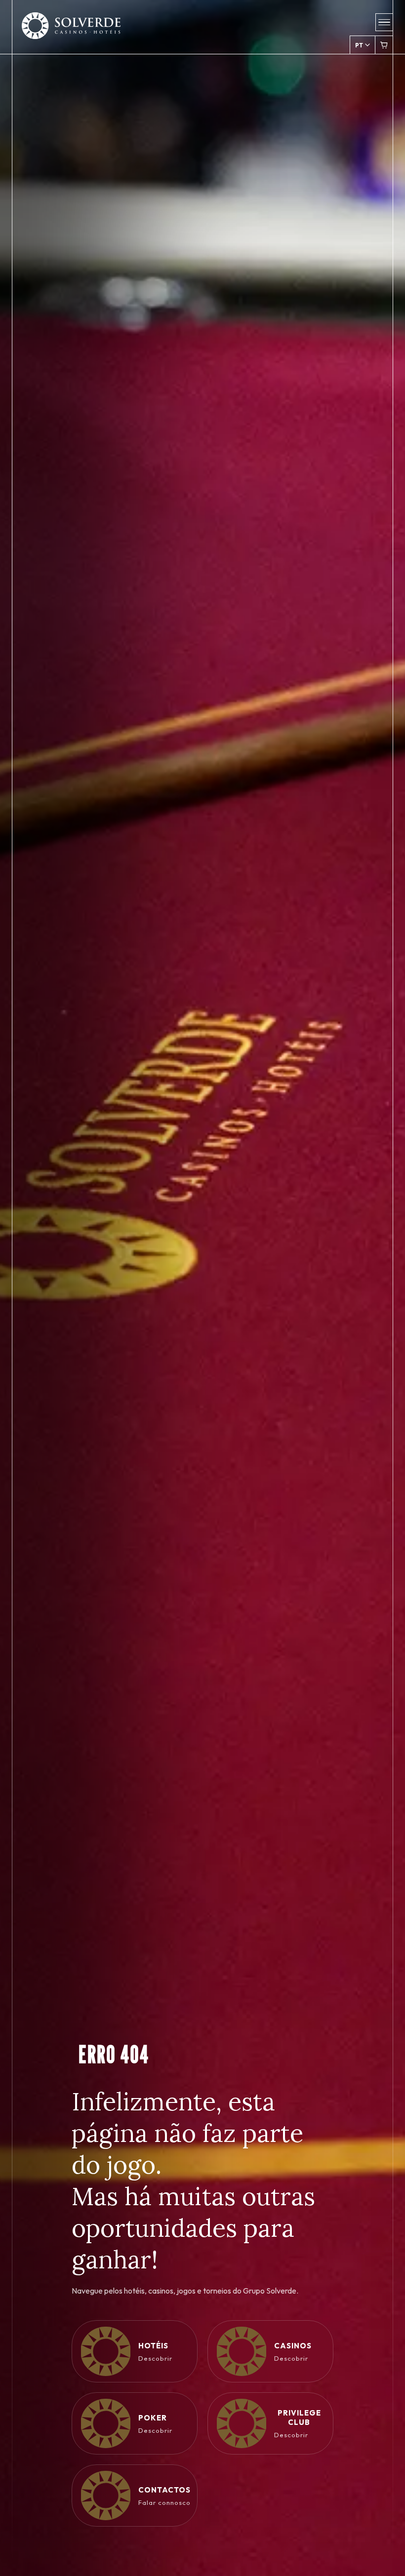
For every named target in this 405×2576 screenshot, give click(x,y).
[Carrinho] (384, 45)
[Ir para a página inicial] (71, 32)
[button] (384, 22)
